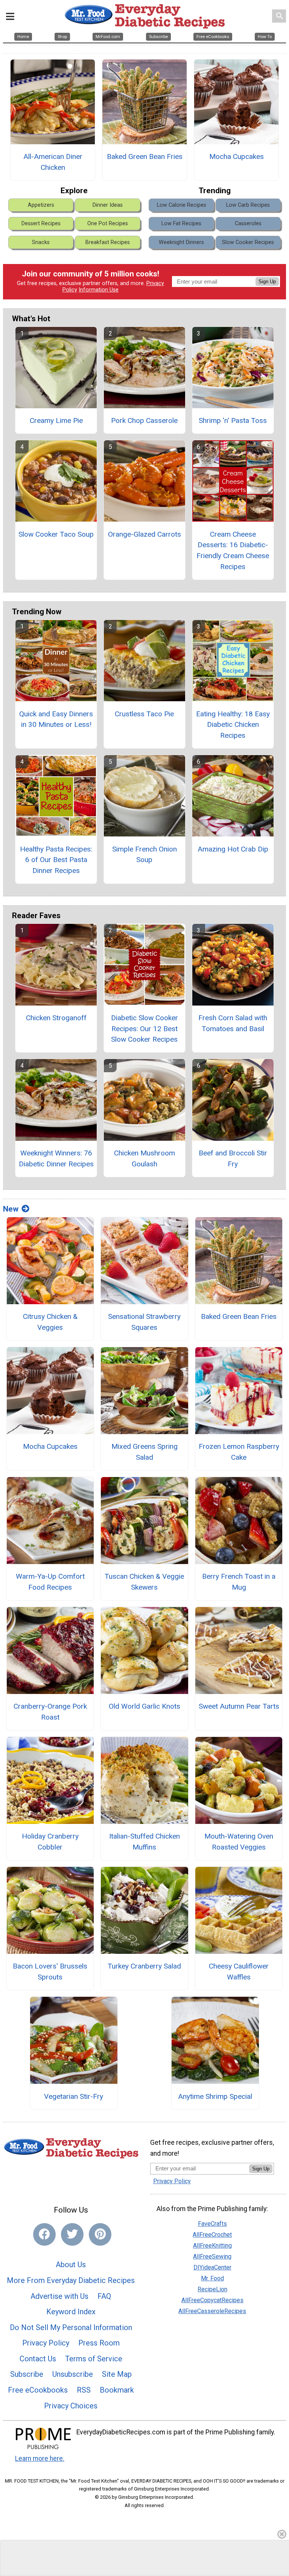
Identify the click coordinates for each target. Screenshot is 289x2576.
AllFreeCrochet (212, 2235)
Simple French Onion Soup (144, 855)
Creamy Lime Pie (56, 420)
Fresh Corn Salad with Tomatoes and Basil (233, 1023)
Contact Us (38, 2359)
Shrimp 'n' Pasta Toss (233, 420)
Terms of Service (94, 2359)
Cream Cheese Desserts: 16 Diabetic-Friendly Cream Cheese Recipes (233, 550)
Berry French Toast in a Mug (239, 1582)
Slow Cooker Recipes (248, 242)
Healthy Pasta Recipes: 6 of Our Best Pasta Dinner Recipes (56, 860)
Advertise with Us (59, 2296)
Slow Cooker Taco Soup (56, 534)
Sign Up (267, 282)
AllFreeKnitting (212, 2246)
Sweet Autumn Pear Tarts (239, 1706)
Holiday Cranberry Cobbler (50, 1842)
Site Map (117, 2374)
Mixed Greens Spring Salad (144, 1452)
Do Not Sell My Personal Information (71, 2327)
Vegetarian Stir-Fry (74, 2096)
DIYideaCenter (212, 2267)
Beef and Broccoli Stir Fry (233, 1158)
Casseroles (248, 224)
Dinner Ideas (108, 205)
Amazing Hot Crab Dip (233, 849)
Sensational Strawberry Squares (144, 1322)
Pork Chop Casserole (144, 420)
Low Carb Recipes (248, 205)
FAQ (104, 2296)
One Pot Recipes (108, 224)
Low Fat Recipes (181, 224)
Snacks (41, 242)
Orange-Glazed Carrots (144, 534)
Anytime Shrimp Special (215, 2096)
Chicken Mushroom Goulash (144, 1158)
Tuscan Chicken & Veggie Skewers (144, 1582)
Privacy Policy (46, 2343)
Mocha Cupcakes (237, 156)
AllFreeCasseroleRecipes (212, 2311)
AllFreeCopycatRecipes (212, 2300)
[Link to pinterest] (100, 2234)
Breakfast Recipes (108, 242)
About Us (71, 2265)
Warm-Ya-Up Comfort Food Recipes (50, 1582)
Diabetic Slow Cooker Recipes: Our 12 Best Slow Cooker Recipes (144, 1029)
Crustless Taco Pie (144, 714)
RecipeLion (212, 2289)
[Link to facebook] (44, 2234)
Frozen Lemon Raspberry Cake (239, 1452)
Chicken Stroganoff (56, 1018)
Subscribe (27, 2374)
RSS (84, 2390)
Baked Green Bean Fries (145, 156)
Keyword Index (71, 2312)
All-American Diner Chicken (53, 162)
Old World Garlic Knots (144, 1706)
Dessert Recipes (41, 224)
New (11, 1209)
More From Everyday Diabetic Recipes (71, 2280)
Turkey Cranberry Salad (144, 1966)
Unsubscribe (73, 2374)
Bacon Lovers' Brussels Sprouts (50, 1972)
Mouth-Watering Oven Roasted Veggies (239, 1842)
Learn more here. (40, 2458)
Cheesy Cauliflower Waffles (239, 1972)
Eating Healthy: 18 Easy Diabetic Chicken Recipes (233, 725)
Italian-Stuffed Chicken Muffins (144, 1842)
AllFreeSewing (212, 2256)
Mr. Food (212, 2278)
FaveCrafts (212, 2224)
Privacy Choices (71, 2406)
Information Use (99, 290)
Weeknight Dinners (181, 242)
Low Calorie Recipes (182, 205)
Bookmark (117, 2390)
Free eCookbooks (38, 2390)
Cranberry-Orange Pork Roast (50, 1712)
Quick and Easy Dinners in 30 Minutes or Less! (56, 719)
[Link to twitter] (72, 2234)
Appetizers (41, 205)
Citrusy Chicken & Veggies (50, 1322)
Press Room (99, 2343)
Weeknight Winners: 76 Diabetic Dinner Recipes (56, 1158)
